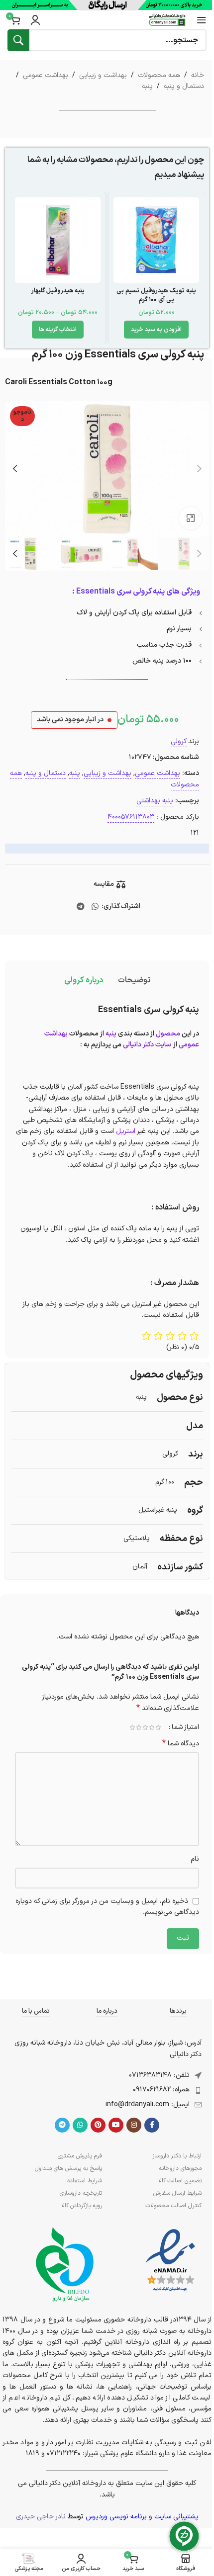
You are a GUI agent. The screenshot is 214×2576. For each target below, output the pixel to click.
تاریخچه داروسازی (81, 2193)
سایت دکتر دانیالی (147, 1045)
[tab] (134, 981)
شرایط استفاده (85, 2181)
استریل (126, 1131)
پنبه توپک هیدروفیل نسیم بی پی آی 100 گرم (156, 295)
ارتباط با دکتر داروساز (177, 2156)
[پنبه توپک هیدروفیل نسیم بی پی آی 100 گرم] (156, 240)
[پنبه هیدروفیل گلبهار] (58, 240)
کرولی (179, 741)
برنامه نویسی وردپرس (116, 2517)
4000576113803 (131, 817)
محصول (168, 1034)
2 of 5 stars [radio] (152, 1727)
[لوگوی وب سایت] (167, 20)
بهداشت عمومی (46, 75)
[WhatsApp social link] (95, 907)
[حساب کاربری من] (35, 20)
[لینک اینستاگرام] (134, 2125)
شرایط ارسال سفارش (177, 2193)
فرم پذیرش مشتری (80, 2156)
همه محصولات (159, 75)
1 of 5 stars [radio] (158, 1727)
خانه (198, 75)
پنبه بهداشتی (155, 801)
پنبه (147, 86)
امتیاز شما (185, 1727)
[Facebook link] (152, 2125)
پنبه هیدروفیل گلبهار (58, 291)
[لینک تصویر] (170, 2261)
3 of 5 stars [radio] (145, 1727)
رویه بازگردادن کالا (82, 2206)
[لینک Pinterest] (98, 2125)
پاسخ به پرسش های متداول (68, 2168)
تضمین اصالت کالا (180, 2181)
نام (195, 1859)
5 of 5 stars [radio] (132, 1727)
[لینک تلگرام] (81, 907)
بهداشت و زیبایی (103, 75)
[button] (156, 330)
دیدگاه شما (181, 1744)
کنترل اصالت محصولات (173, 2206)
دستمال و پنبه (184, 86)
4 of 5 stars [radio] (139, 1727)
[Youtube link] (116, 2125)
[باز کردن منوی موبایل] (202, 20)
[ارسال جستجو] (18, 40)
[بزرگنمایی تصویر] (190, 518)
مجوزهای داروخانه (180, 2168)
